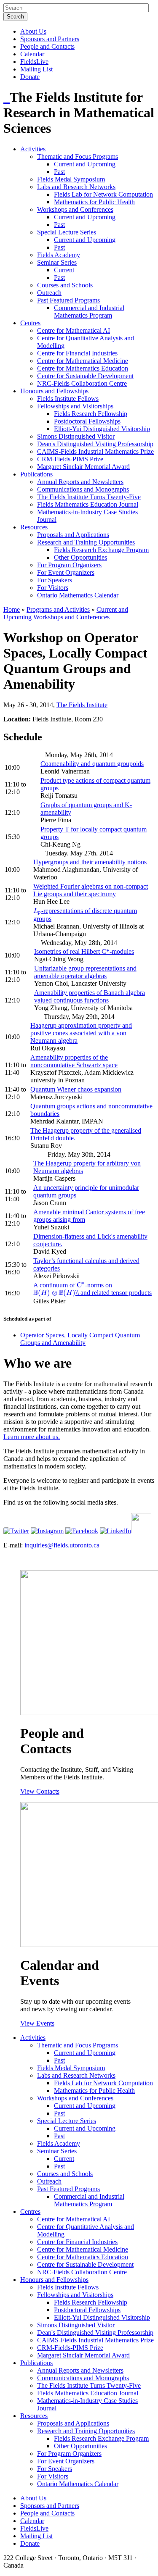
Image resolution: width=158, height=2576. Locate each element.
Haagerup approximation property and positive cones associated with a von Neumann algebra (81, 1033)
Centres (30, 323)
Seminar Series (57, 262)
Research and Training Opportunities (86, 542)
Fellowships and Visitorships (75, 406)
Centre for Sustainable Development (85, 376)
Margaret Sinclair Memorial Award (83, 467)
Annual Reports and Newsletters (80, 482)
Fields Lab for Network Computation (103, 194)
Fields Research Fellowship (91, 414)
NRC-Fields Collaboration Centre (82, 383)
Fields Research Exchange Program (101, 550)
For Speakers (55, 580)
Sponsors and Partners (50, 39)
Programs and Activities (58, 609)
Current (64, 270)
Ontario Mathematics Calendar (78, 595)
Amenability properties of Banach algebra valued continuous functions (90, 996)
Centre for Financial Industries (77, 353)
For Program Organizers (69, 565)
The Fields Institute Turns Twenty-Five (89, 497)
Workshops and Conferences (75, 209)
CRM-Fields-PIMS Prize (70, 459)
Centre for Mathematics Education (83, 368)
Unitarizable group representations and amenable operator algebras (85, 972)
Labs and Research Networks (76, 187)
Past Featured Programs (68, 300)
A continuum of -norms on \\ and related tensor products (92, 1289)
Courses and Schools (65, 285)
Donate (30, 77)
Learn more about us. (32, 1437)
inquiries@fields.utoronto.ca (62, 1545)
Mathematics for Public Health (94, 202)
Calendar (32, 54)
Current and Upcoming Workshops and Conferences (66, 613)
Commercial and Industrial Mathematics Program (89, 312)
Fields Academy (59, 255)
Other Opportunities (80, 557)
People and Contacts (47, 46)
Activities (33, 149)
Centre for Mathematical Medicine (83, 361)
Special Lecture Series (67, 232)
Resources (34, 527)
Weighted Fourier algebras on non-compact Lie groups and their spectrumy (91, 890)
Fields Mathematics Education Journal (88, 504)
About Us (33, 31)
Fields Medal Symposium (71, 179)
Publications (36, 474)
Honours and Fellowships (54, 391)
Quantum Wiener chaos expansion (76, 1089)
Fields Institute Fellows (68, 399)
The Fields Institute (82, 705)
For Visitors (53, 588)
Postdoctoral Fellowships (87, 421)
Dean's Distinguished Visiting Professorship (95, 444)
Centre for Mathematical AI (74, 330)
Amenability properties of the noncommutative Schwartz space (74, 1061)
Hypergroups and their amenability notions (90, 862)
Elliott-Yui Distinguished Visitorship (102, 429)
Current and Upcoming (85, 164)
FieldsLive (34, 62)
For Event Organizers (66, 572)
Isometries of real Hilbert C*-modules (84, 951)
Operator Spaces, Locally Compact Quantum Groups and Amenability (80, 1339)
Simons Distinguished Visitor (76, 436)
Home (12, 609)
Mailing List (36, 69)
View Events (37, 2023)
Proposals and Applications (73, 535)
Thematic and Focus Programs (78, 157)
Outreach (49, 293)
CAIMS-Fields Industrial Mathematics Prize (95, 451)
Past (59, 172)
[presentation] (37, 911)
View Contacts (40, 1791)
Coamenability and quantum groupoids (92, 764)
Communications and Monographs (83, 489)
